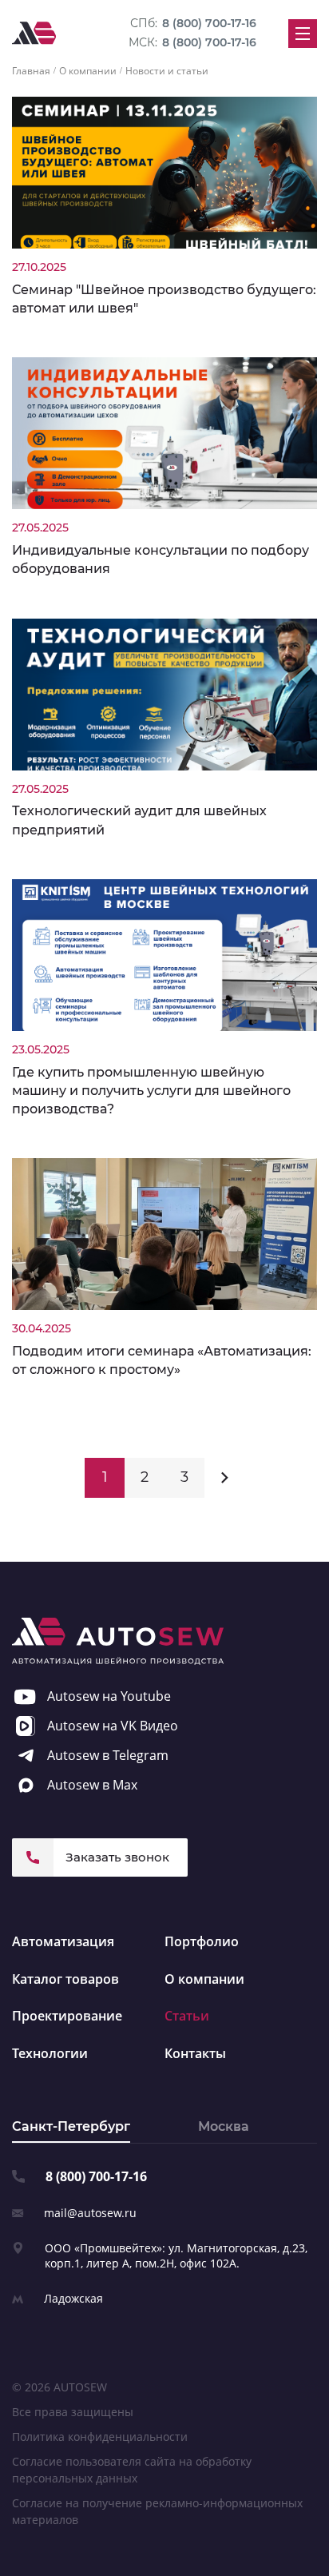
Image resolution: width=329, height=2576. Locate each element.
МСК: (192, 42)
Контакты (195, 2053)
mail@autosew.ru (90, 2213)
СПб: (193, 23)
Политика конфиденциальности (100, 2437)
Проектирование (67, 2016)
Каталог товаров (65, 1979)
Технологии (50, 2053)
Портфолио (202, 1941)
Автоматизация (63, 1941)
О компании (204, 1979)
